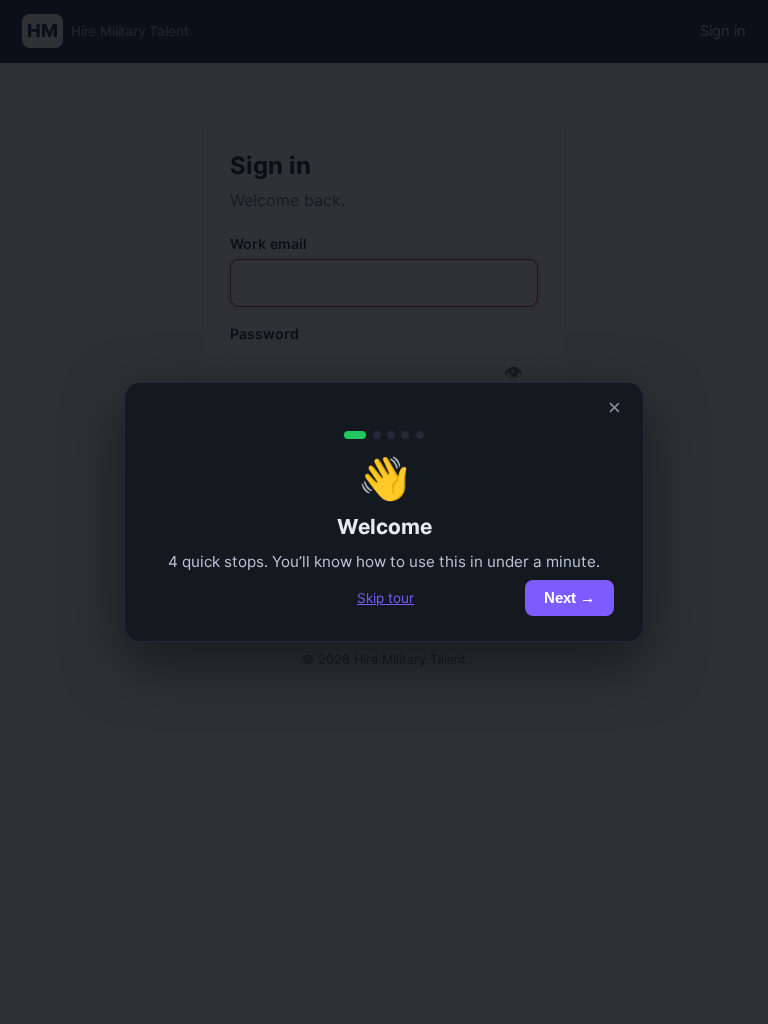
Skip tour (385, 598)
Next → (569, 597)
